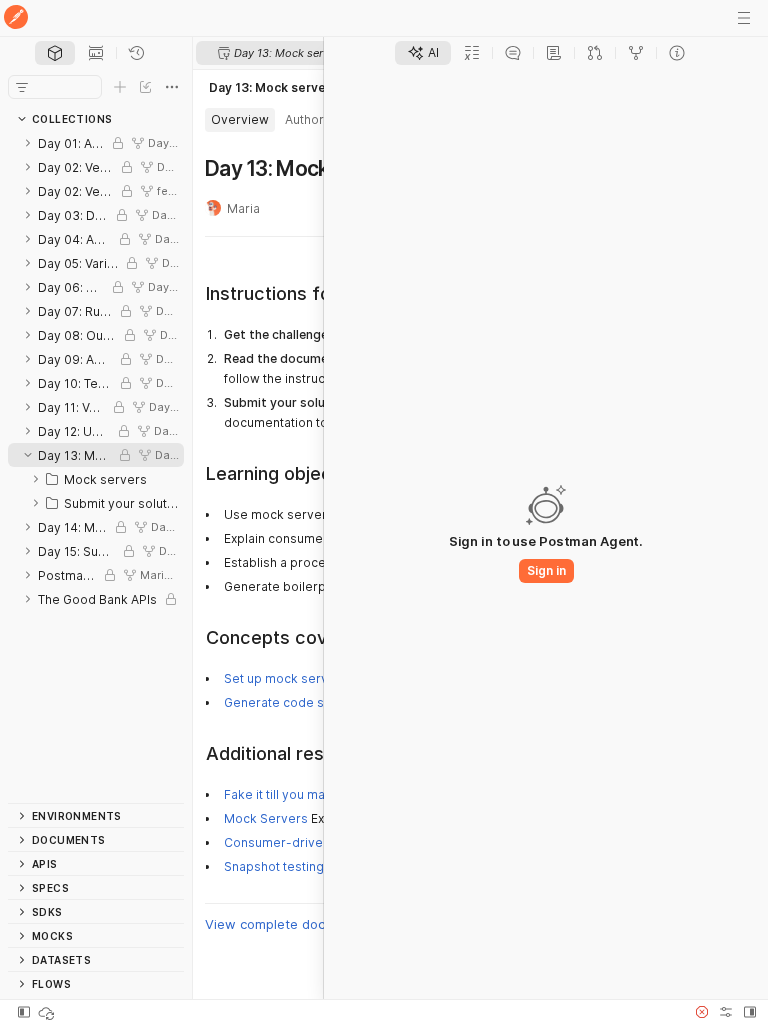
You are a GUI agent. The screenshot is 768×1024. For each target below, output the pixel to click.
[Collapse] (28, 455)
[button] (702, 1012)
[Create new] (120, 87)
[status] (48, 1012)
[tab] (55, 53)
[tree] (96, 467)
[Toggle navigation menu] (744, 18)
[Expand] (28, 143)
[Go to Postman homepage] (16, 18)
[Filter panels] (22, 87)
